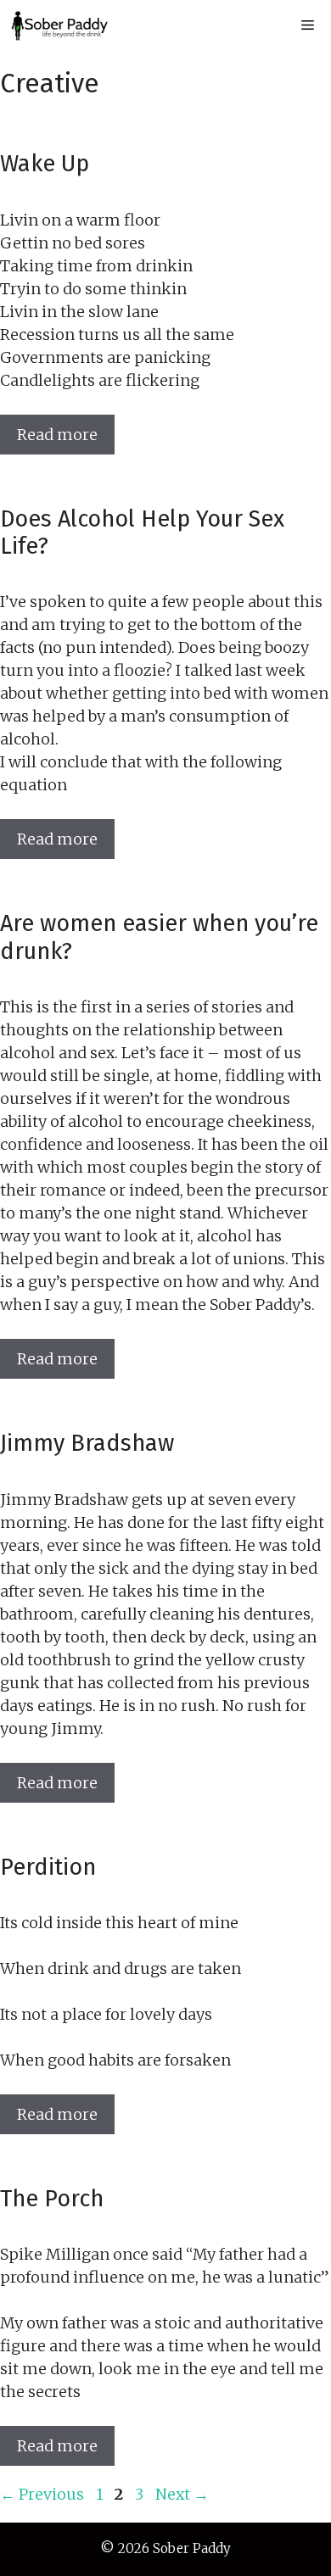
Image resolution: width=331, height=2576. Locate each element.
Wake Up (45, 164)
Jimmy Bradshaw (87, 1443)
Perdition (48, 1867)
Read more (57, 435)
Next (182, 2494)
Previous (42, 2494)
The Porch (52, 2199)
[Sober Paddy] (59, 25)
